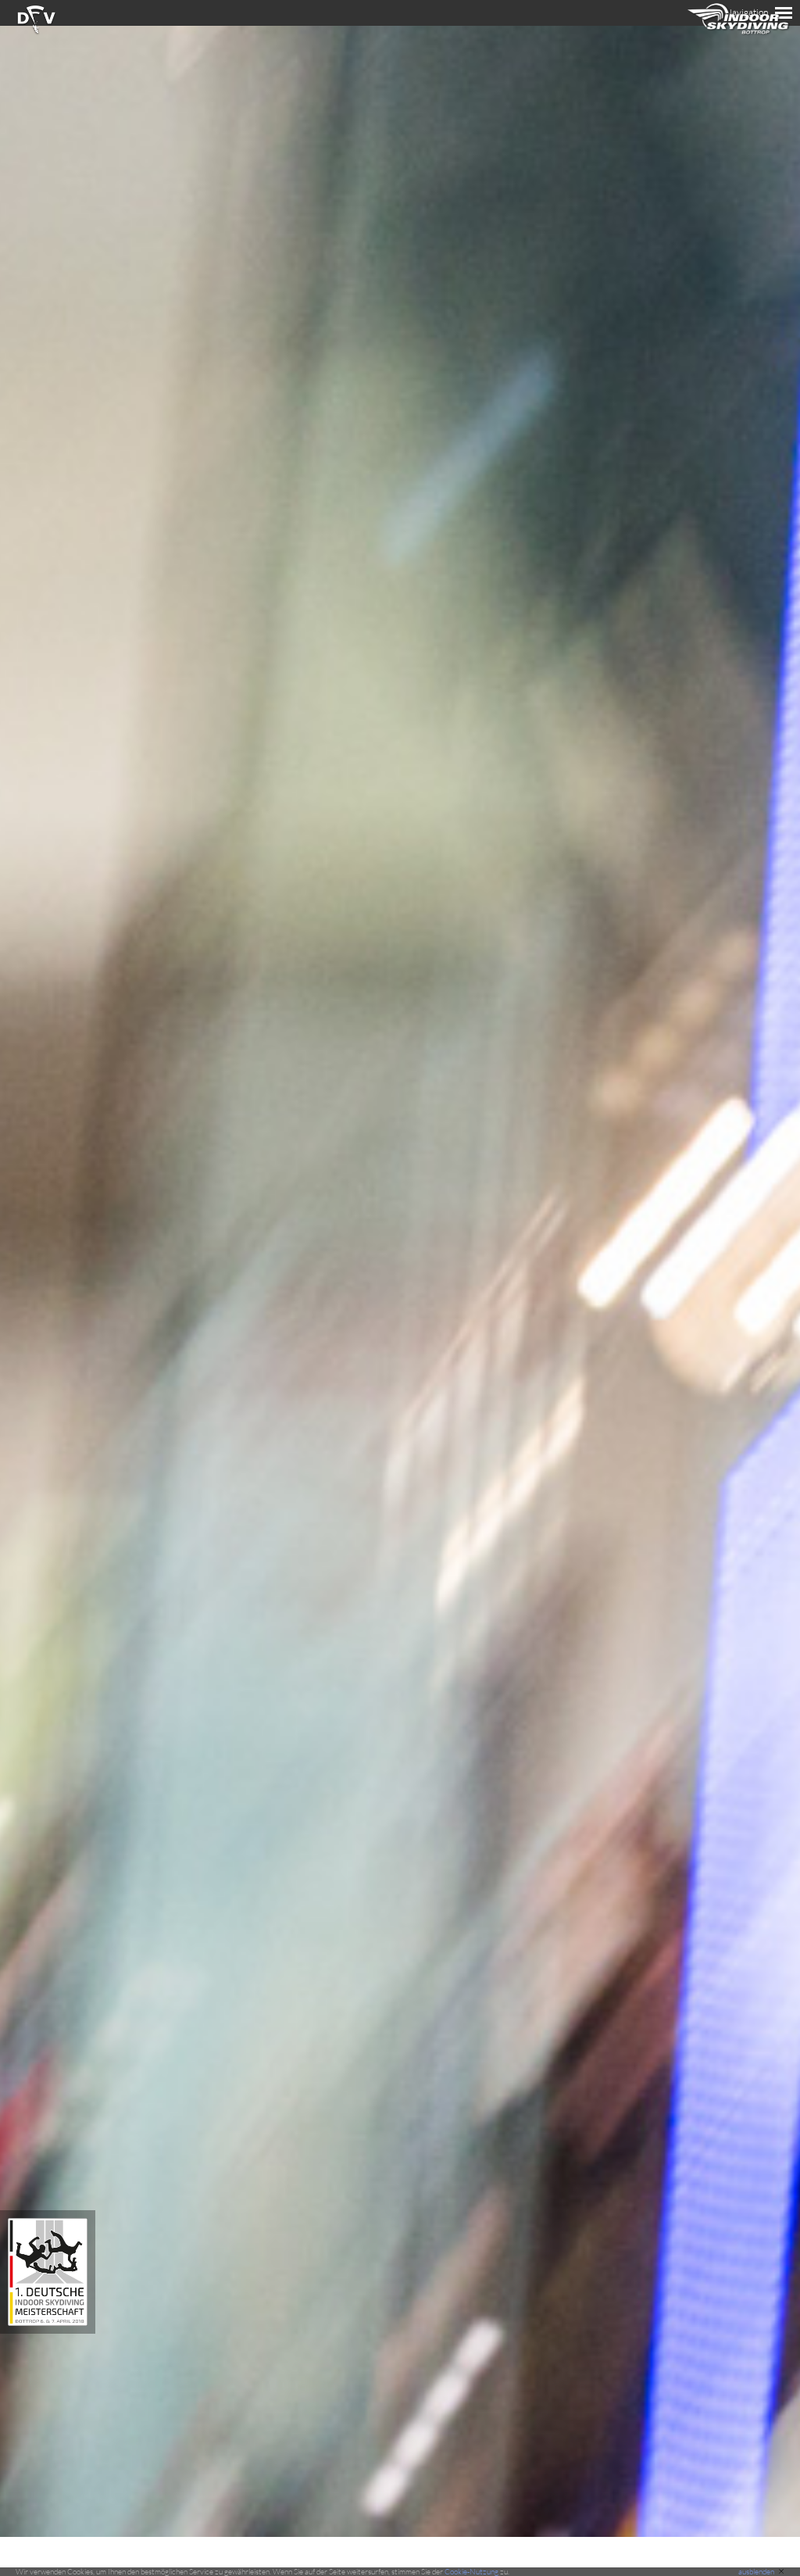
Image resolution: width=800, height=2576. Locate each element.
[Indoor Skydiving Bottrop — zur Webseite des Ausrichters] (739, 39)
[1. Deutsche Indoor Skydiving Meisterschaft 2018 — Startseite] (48, 2329)
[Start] (36, 32)
